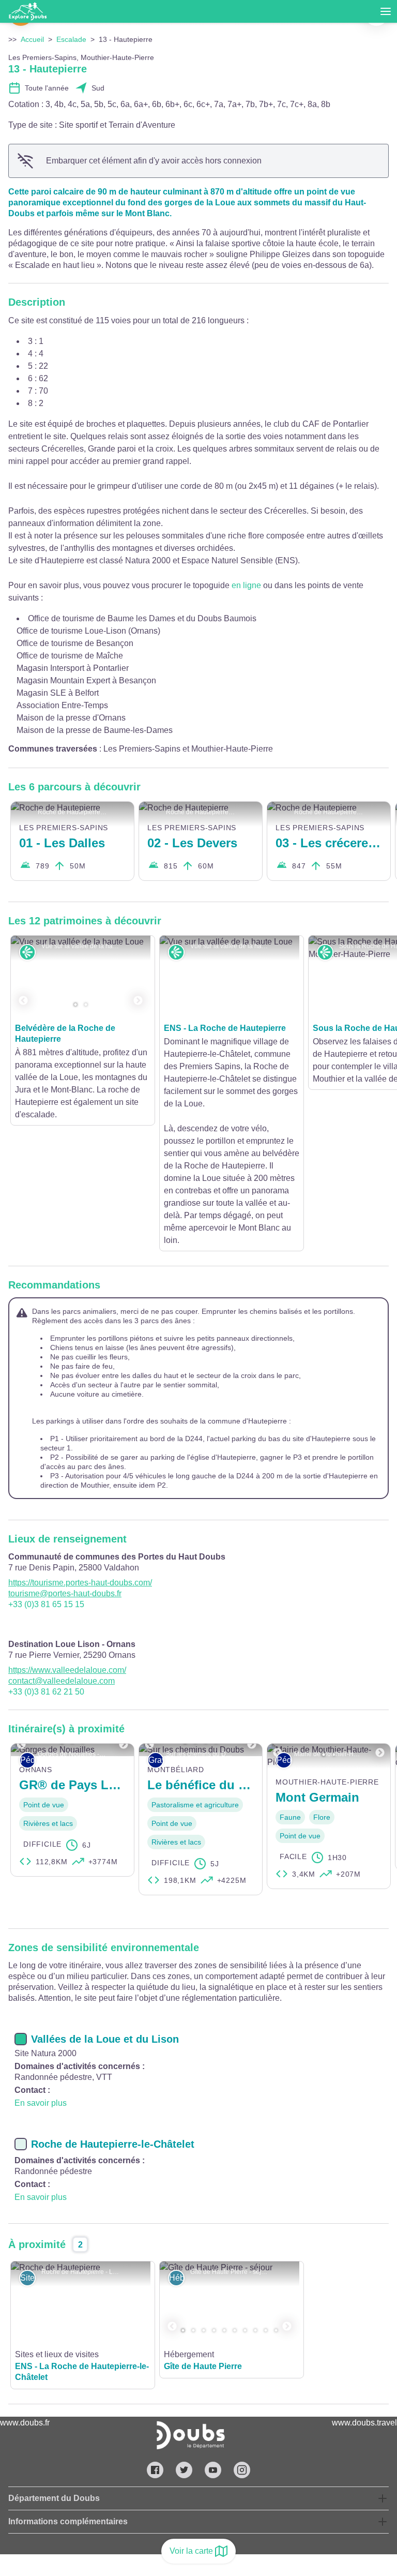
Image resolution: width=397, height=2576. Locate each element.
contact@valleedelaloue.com (62, 1555)
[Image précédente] (23, 977)
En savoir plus (41, 1977)
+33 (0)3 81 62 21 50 (46, 1566)
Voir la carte (191, 2551)
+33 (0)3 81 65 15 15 (46, 1479)
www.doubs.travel (364, 2297)
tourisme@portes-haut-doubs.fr (65, 1468)
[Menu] (386, 11)
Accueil (32, 39)
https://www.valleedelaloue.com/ (67, 1544)
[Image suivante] (138, 977)
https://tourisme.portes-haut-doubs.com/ (80, 1457)
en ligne (246, 585)
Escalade (71, 39)
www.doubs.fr (25, 2297)
